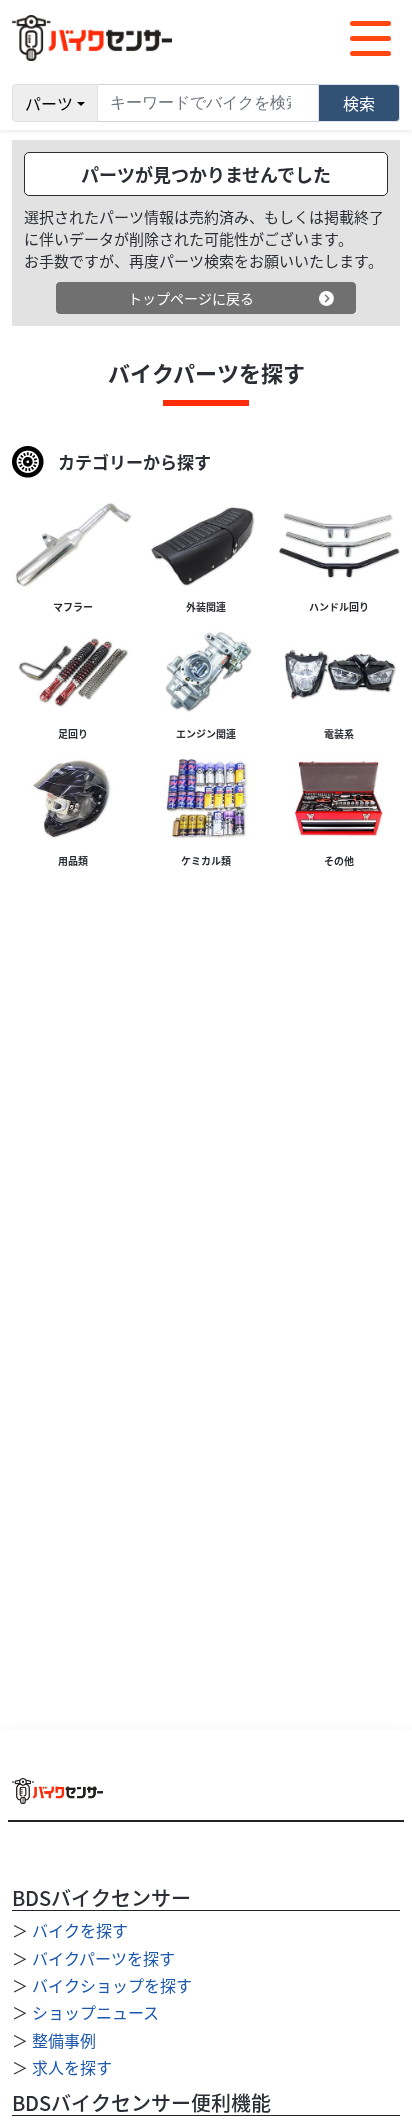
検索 (359, 103)
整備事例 (64, 2040)
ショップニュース (95, 2012)
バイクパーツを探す (103, 1958)
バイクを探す (80, 1930)
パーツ (49, 103)
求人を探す (72, 2067)
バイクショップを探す (112, 1985)
